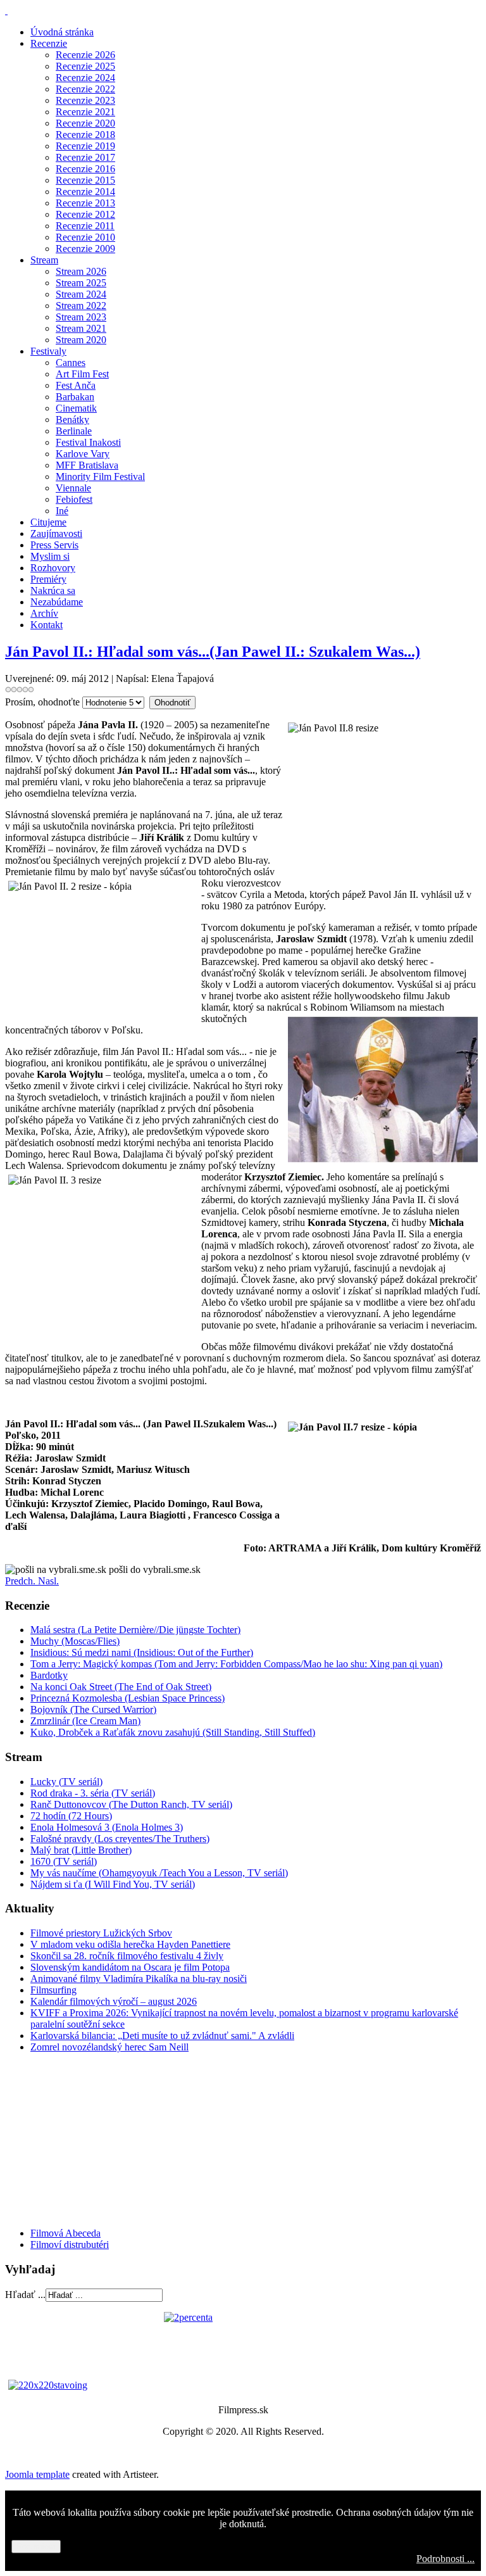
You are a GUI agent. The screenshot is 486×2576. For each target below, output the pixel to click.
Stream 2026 (81, 271)
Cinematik (76, 408)
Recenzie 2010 (85, 237)
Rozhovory (53, 568)
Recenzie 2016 (85, 169)
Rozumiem (36, 2547)
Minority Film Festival (100, 477)
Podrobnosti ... (445, 2559)
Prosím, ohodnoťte (42, 702)
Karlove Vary (83, 454)
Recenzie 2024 (85, 78)
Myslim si (50, 556)
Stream (44, 260)
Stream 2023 (81, 317)
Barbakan (75, 397)
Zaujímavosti (56, 534)
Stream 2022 (81, 306)
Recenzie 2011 (85, 226)
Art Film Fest (82, 374)
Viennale (73, 488)
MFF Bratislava (87, 465)
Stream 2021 (81, 328)
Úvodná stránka (62, 32)
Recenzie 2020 (85, 123)
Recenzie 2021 (85, 112)
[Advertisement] (81, 2139)
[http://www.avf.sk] (6, 10)
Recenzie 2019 (85, 146)
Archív (44, 613)
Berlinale (74, 431)
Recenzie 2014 (85, 192)
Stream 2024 (81, 294)
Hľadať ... (25, 2295)
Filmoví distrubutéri (70, 2245)
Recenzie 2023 (85, 100)
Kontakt (47, 625)
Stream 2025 (81, 283)
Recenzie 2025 (85, 66)
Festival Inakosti (88, 442)
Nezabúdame (57, 602)
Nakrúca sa (53, 590)
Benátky (72, 420)
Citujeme (48, 522)
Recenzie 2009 (85, 249)
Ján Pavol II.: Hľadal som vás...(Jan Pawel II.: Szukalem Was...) (213, 652)
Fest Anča (76, 385)
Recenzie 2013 (85, 203)
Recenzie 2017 (85, 157)
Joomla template (37, 2474)
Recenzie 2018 (85, 135)
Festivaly (48, 351)
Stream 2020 (81, 340)
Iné (62, 511)
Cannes (71, 363)
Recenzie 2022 (85, 89)
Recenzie (49, 43)
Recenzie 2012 (85, 214)
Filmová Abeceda (65, 2233)
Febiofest (74, 499)
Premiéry (48, 579)
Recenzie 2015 (85, 180)
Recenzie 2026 (85, 55)
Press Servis (54, 545)
